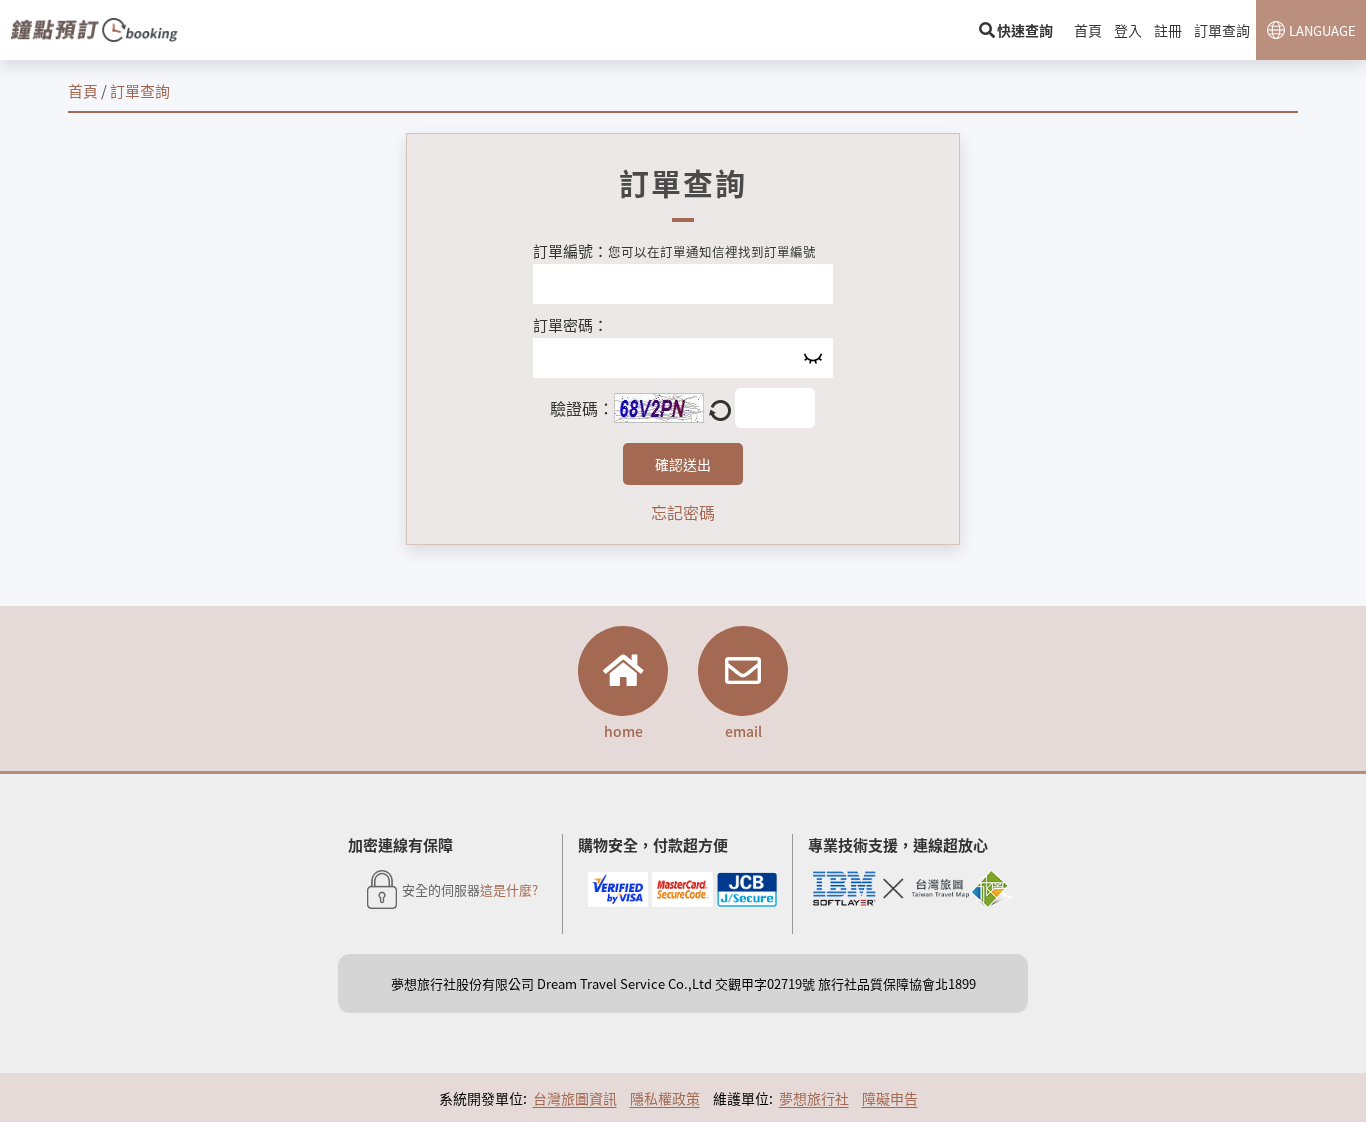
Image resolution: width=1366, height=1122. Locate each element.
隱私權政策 (665, 1098)
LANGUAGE (1322, 30)
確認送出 (683, 464)
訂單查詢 (1222, 30)
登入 (1128, 30)
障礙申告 (890, 1098)
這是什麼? (509, 889)
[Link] (95, 30)
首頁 (1088, 30)
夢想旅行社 (814, 1098)
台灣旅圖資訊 (575, 1098)
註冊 (1168, 30)
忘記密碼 (683, 512)
